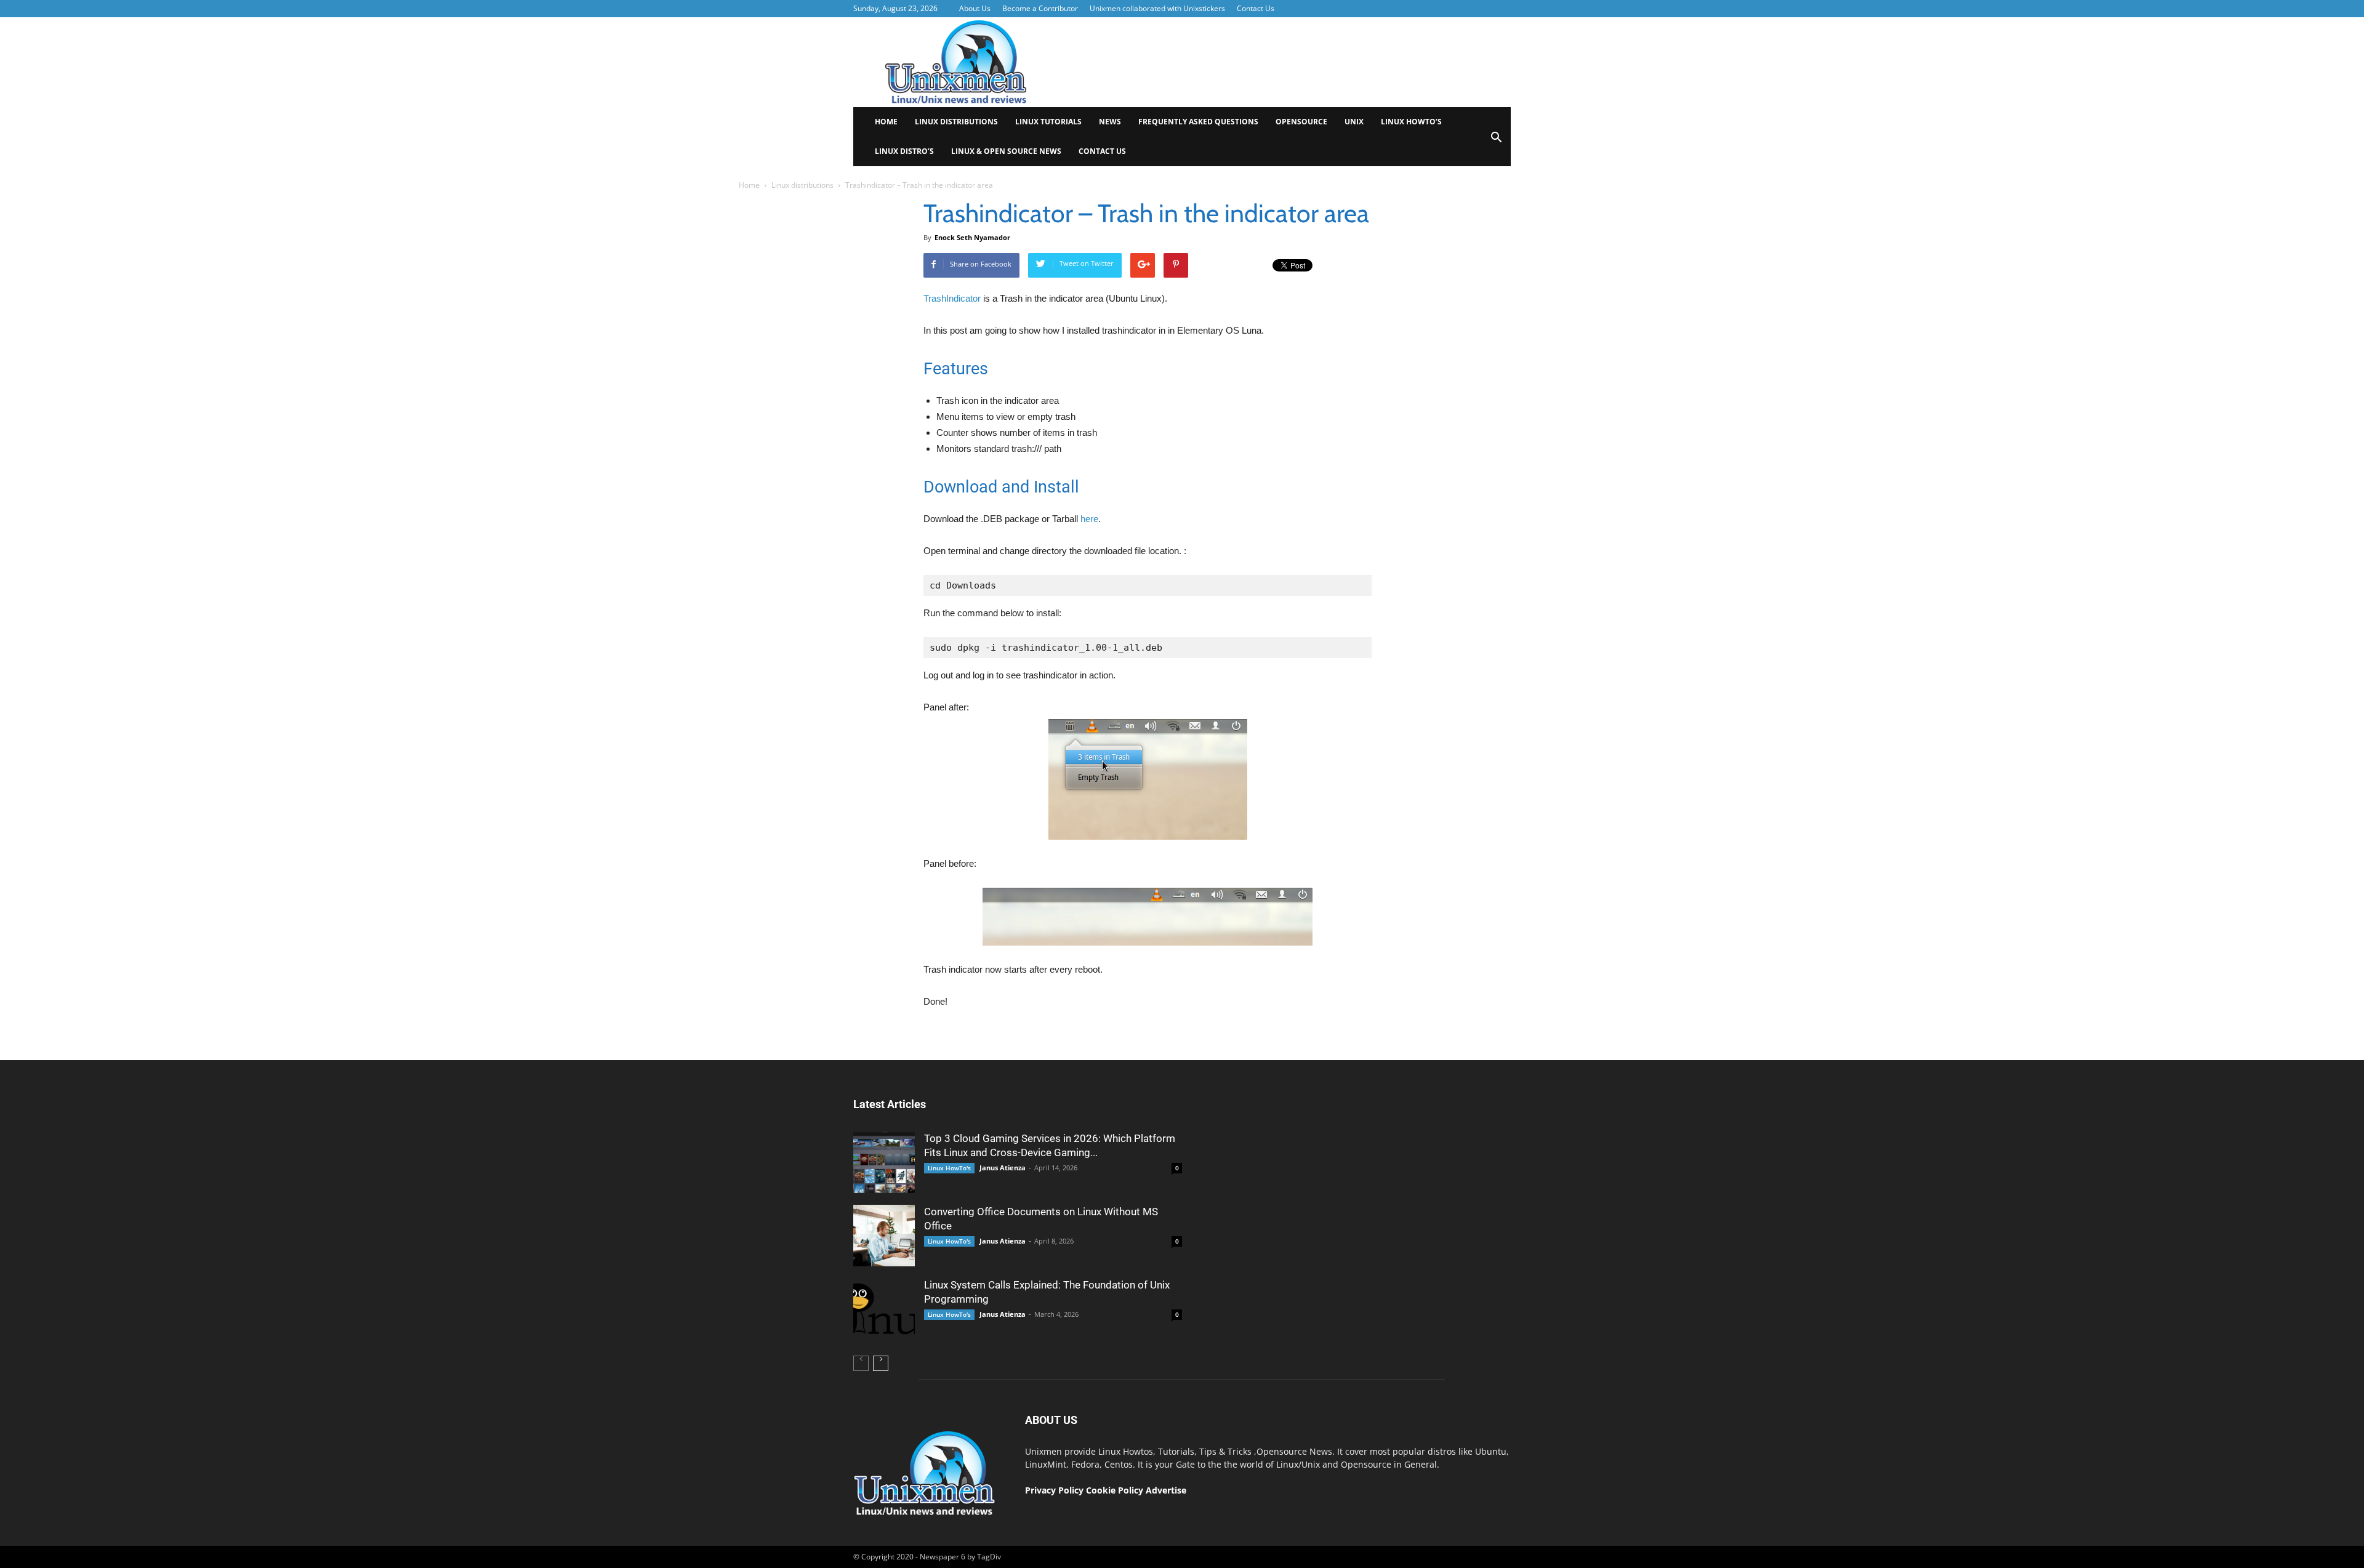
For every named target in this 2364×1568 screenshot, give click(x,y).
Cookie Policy (1116, 1490)
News (1110, 122)
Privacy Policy (1054, 1490)
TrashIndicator (952, 298)
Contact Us (1256, 8)
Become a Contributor (1040, 8)
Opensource (1301, 122)
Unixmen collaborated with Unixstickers (1157, 8)
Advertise (1166, 1490)
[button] (1496, 141)
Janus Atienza (1003, 1168)
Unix (1354, 122)
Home (886, 122)
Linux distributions (956, 122)
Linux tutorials (1048, 122)
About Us (975, 8)
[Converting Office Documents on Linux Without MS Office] (884, 1236)
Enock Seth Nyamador (972, 237)
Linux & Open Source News (1006, 151)
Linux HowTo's (949, 1168)
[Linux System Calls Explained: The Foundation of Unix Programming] (884, 1309)
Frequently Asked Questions (1198, 122)
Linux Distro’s (904, 151)
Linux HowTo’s (1411, 122)
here (1089, 519)
